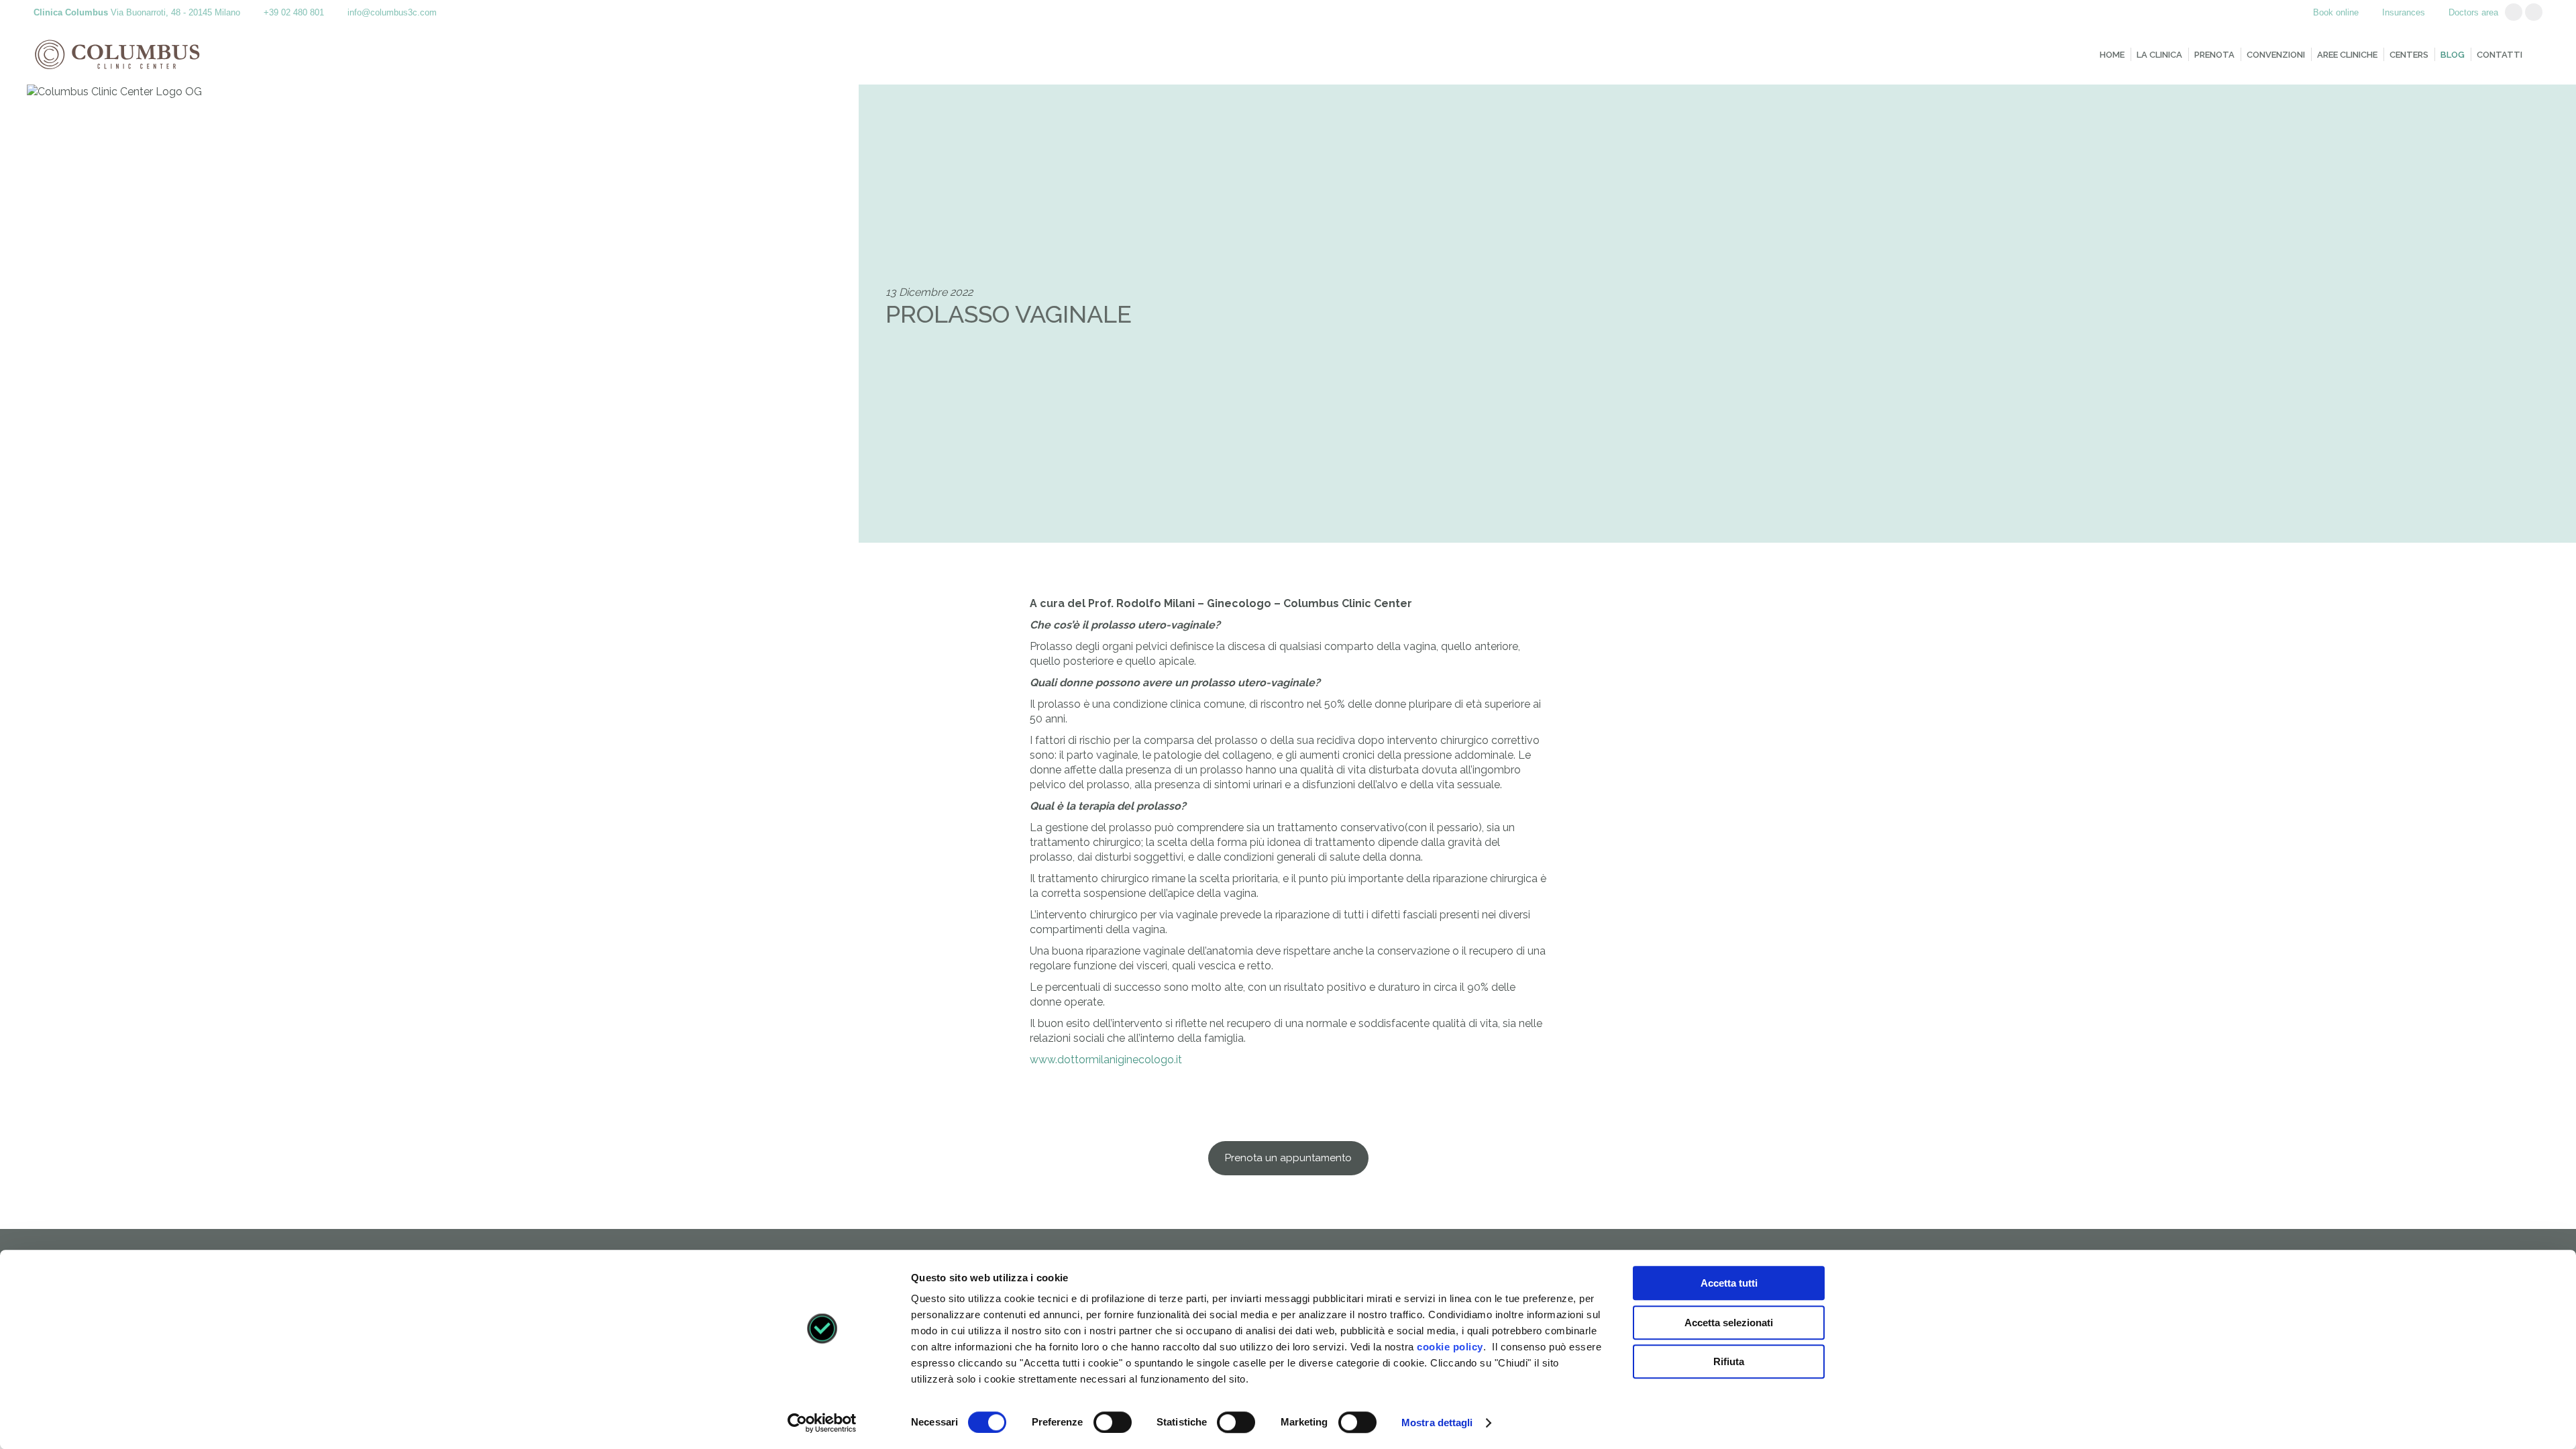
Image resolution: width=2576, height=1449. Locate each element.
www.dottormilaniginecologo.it (1106, 1060)
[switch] (1113, 1422)
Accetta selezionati (1729, 1323)
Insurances (2404, 12)
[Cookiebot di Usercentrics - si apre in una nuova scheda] (822, 1423)
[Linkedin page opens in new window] (2514, 12)
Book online (2336, 12)
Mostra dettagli (1437, 1423)
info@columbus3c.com (392, 12)
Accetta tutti (1729, 1283)
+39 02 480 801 (294, 12)
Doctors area (2473, 12)
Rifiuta (1729, 1361)
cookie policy (1450, 1347)
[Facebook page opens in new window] (2534, 12)
